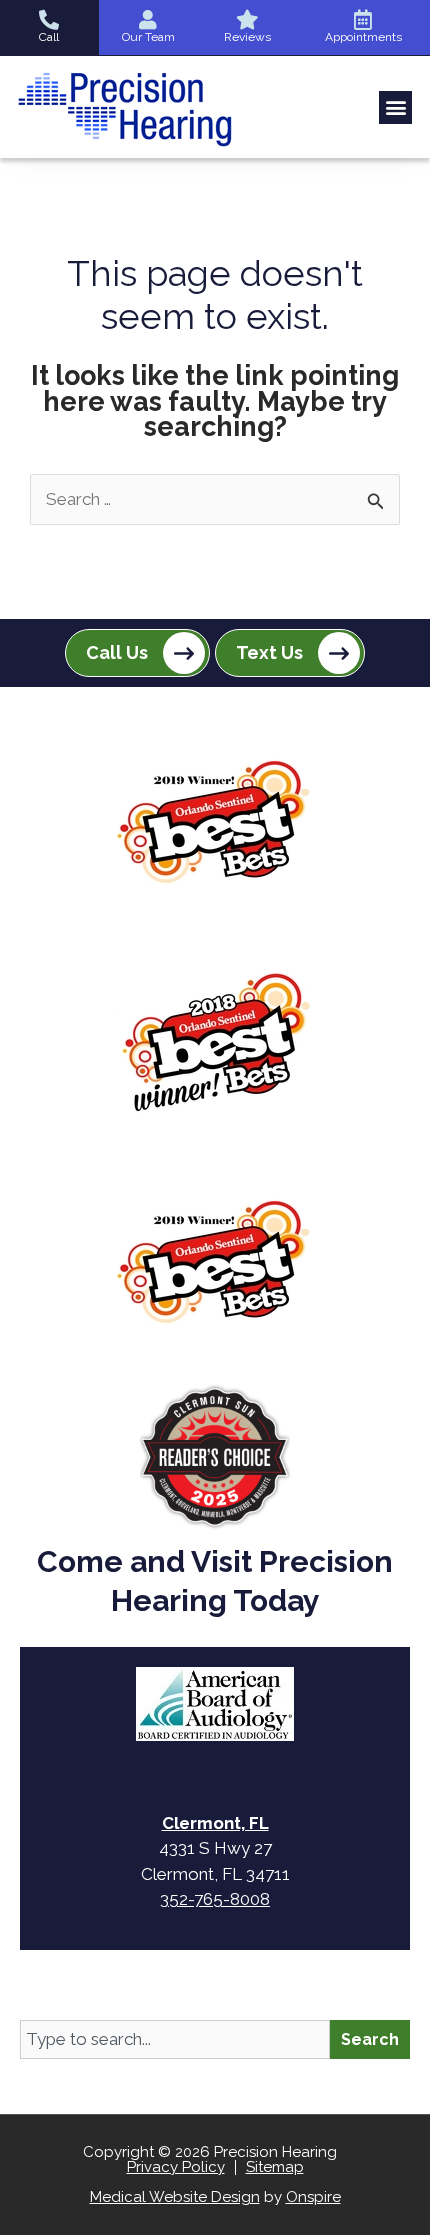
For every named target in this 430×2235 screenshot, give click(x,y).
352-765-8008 (215, 1899)
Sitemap (275, 2167)
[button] (395, 107)
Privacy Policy (176, 2167)
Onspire (313, 2197)
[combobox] (175, 2039)
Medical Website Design (175, 2197)
